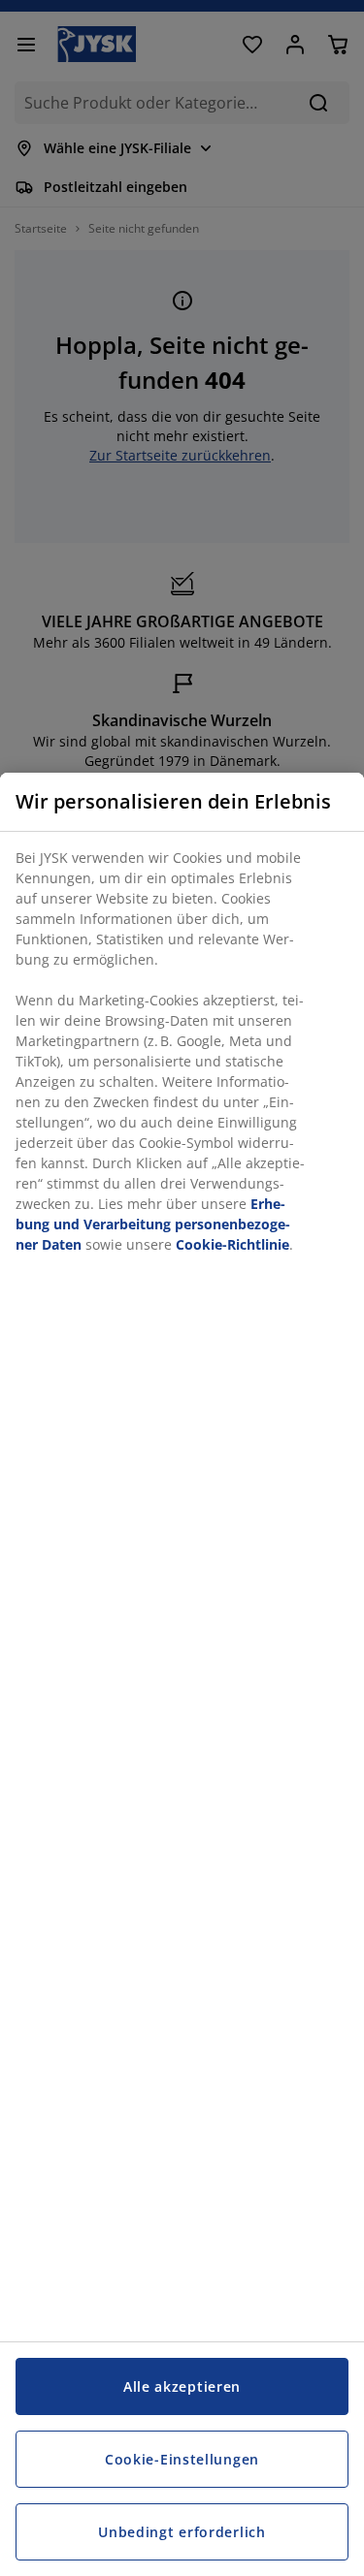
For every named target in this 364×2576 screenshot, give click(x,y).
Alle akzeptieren (182, 2386)
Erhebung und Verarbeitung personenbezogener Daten (153, 1224)
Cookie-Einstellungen (182, 2459)
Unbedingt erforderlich (182, 2532)
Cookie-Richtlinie (232, 1244)
